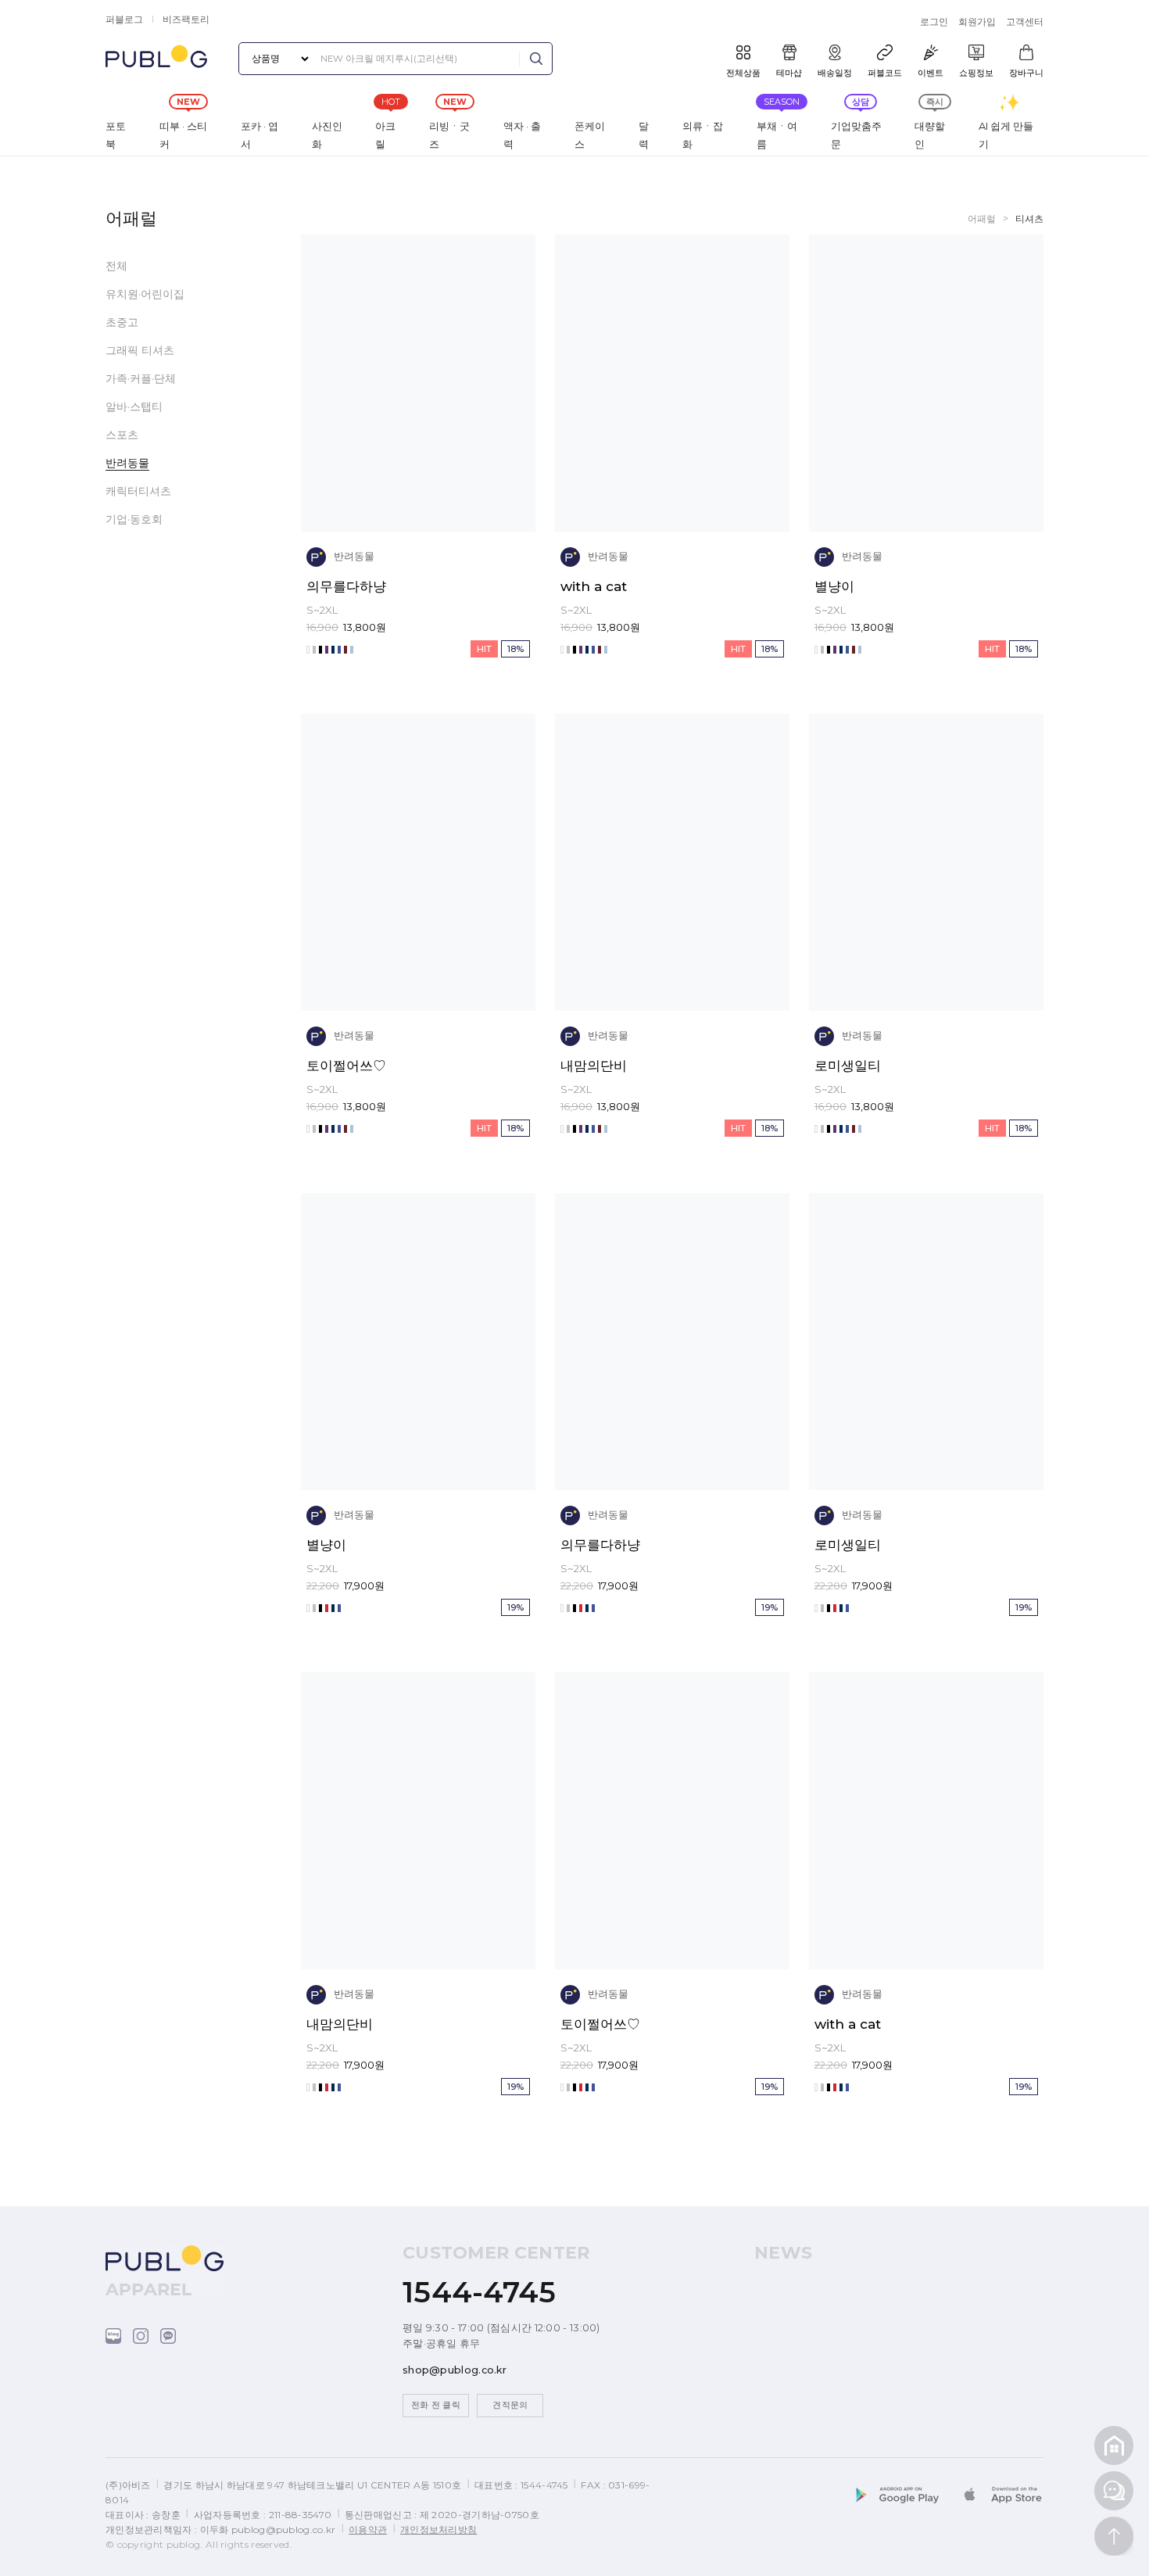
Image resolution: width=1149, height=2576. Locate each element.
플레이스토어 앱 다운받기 (907, 2497)
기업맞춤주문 (856, 135)
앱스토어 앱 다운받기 (1000, 2497)
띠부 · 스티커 (183, 135)
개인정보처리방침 (438, 2529)
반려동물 (127, 463)
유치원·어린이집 (145, 294)
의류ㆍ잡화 (703, 135)
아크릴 (385, 135)
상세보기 (363, 503)
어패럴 (982, 219)
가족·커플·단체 (141, 378)
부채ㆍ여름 (777, 135)
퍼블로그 (124, 19)
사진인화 (327, 135)
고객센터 (1025, 21)
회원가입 (977, 21)
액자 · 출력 (522, 135)
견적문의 (510, 2405)
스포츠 (122, 435)
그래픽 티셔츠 (140, 350)
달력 (644, 135)
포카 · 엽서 (260, 135)
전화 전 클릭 (436, 2405)
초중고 (122, 322)
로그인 (934, 21)
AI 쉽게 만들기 (1006, 135)
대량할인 (930, 135)
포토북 (116, 135)
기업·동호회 (134, 519)
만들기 (474, 503)
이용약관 (368, 2529)
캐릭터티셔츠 (138, 491)
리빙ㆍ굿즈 (449, 135)
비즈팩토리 (186, 19)
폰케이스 (590, 135)
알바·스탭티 (134, 407)
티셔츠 (1029, 219)
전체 (116, 266)
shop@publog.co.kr (455, 2370)
